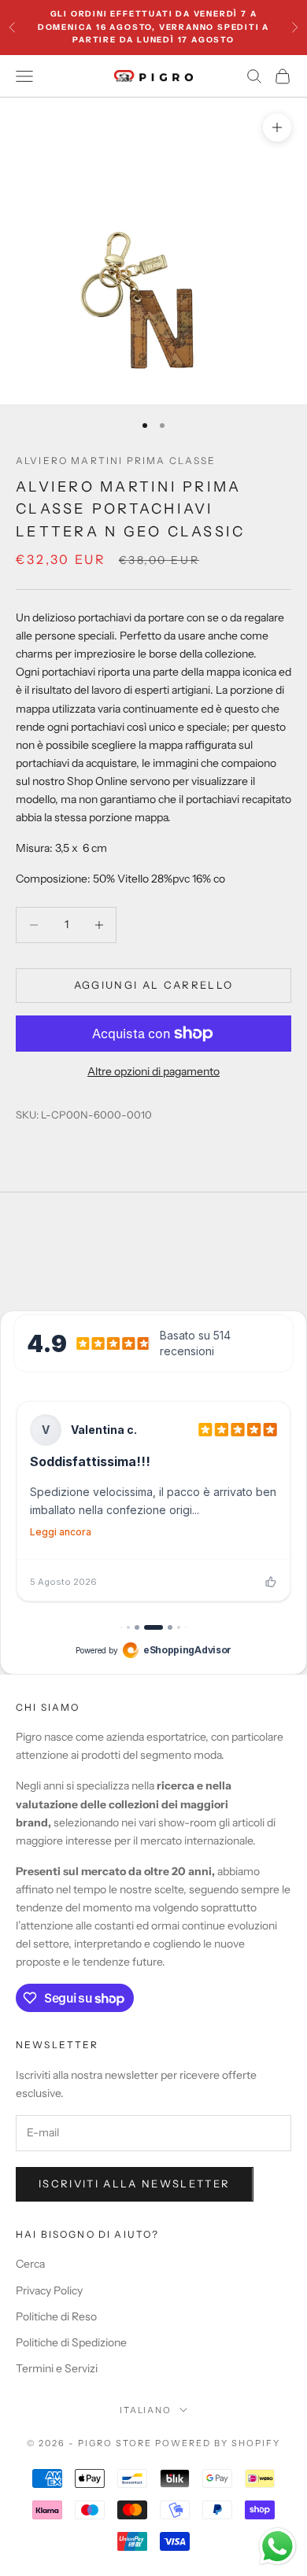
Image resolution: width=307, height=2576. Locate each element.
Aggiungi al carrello (154, 985)
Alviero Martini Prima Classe (116, 461)
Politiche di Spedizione (71, 2342)
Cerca (30, 2264)
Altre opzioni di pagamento (153, 1071)
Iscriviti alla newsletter (135, 2184)
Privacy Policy (49, 2290)
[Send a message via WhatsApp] (277, 2547)
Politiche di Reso (56, 2316)
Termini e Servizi (57, 2368)
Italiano (146, 2410)
